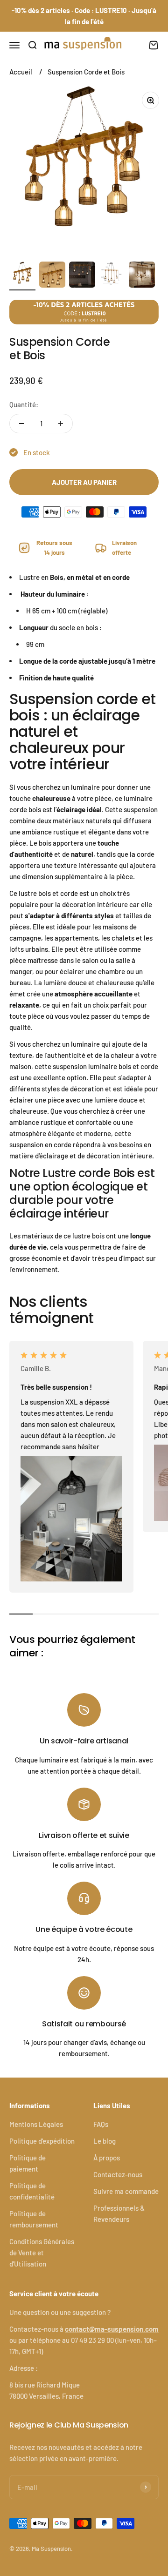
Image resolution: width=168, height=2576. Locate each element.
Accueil (21, 72)
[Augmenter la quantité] (61, 424)
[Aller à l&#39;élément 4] (112, 276)
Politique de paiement (28, 2163)
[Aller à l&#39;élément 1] (22, 276)
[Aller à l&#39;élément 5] (142, 276)
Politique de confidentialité (32, 2191)
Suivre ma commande (126, 2191)
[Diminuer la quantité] (21, 424)
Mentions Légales (36, 2124)
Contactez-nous (118, 2174)
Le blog (105, 2141)
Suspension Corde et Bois (86, 72)
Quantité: (24, 404)
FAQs (101, 2124)
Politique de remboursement (34, 2219)
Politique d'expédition (42, 2141)
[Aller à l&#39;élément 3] (82, 276)
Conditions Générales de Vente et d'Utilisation (42, 2253)
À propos (107, 2158)
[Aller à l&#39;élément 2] (52, 276)
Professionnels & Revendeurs (119, 2213)
